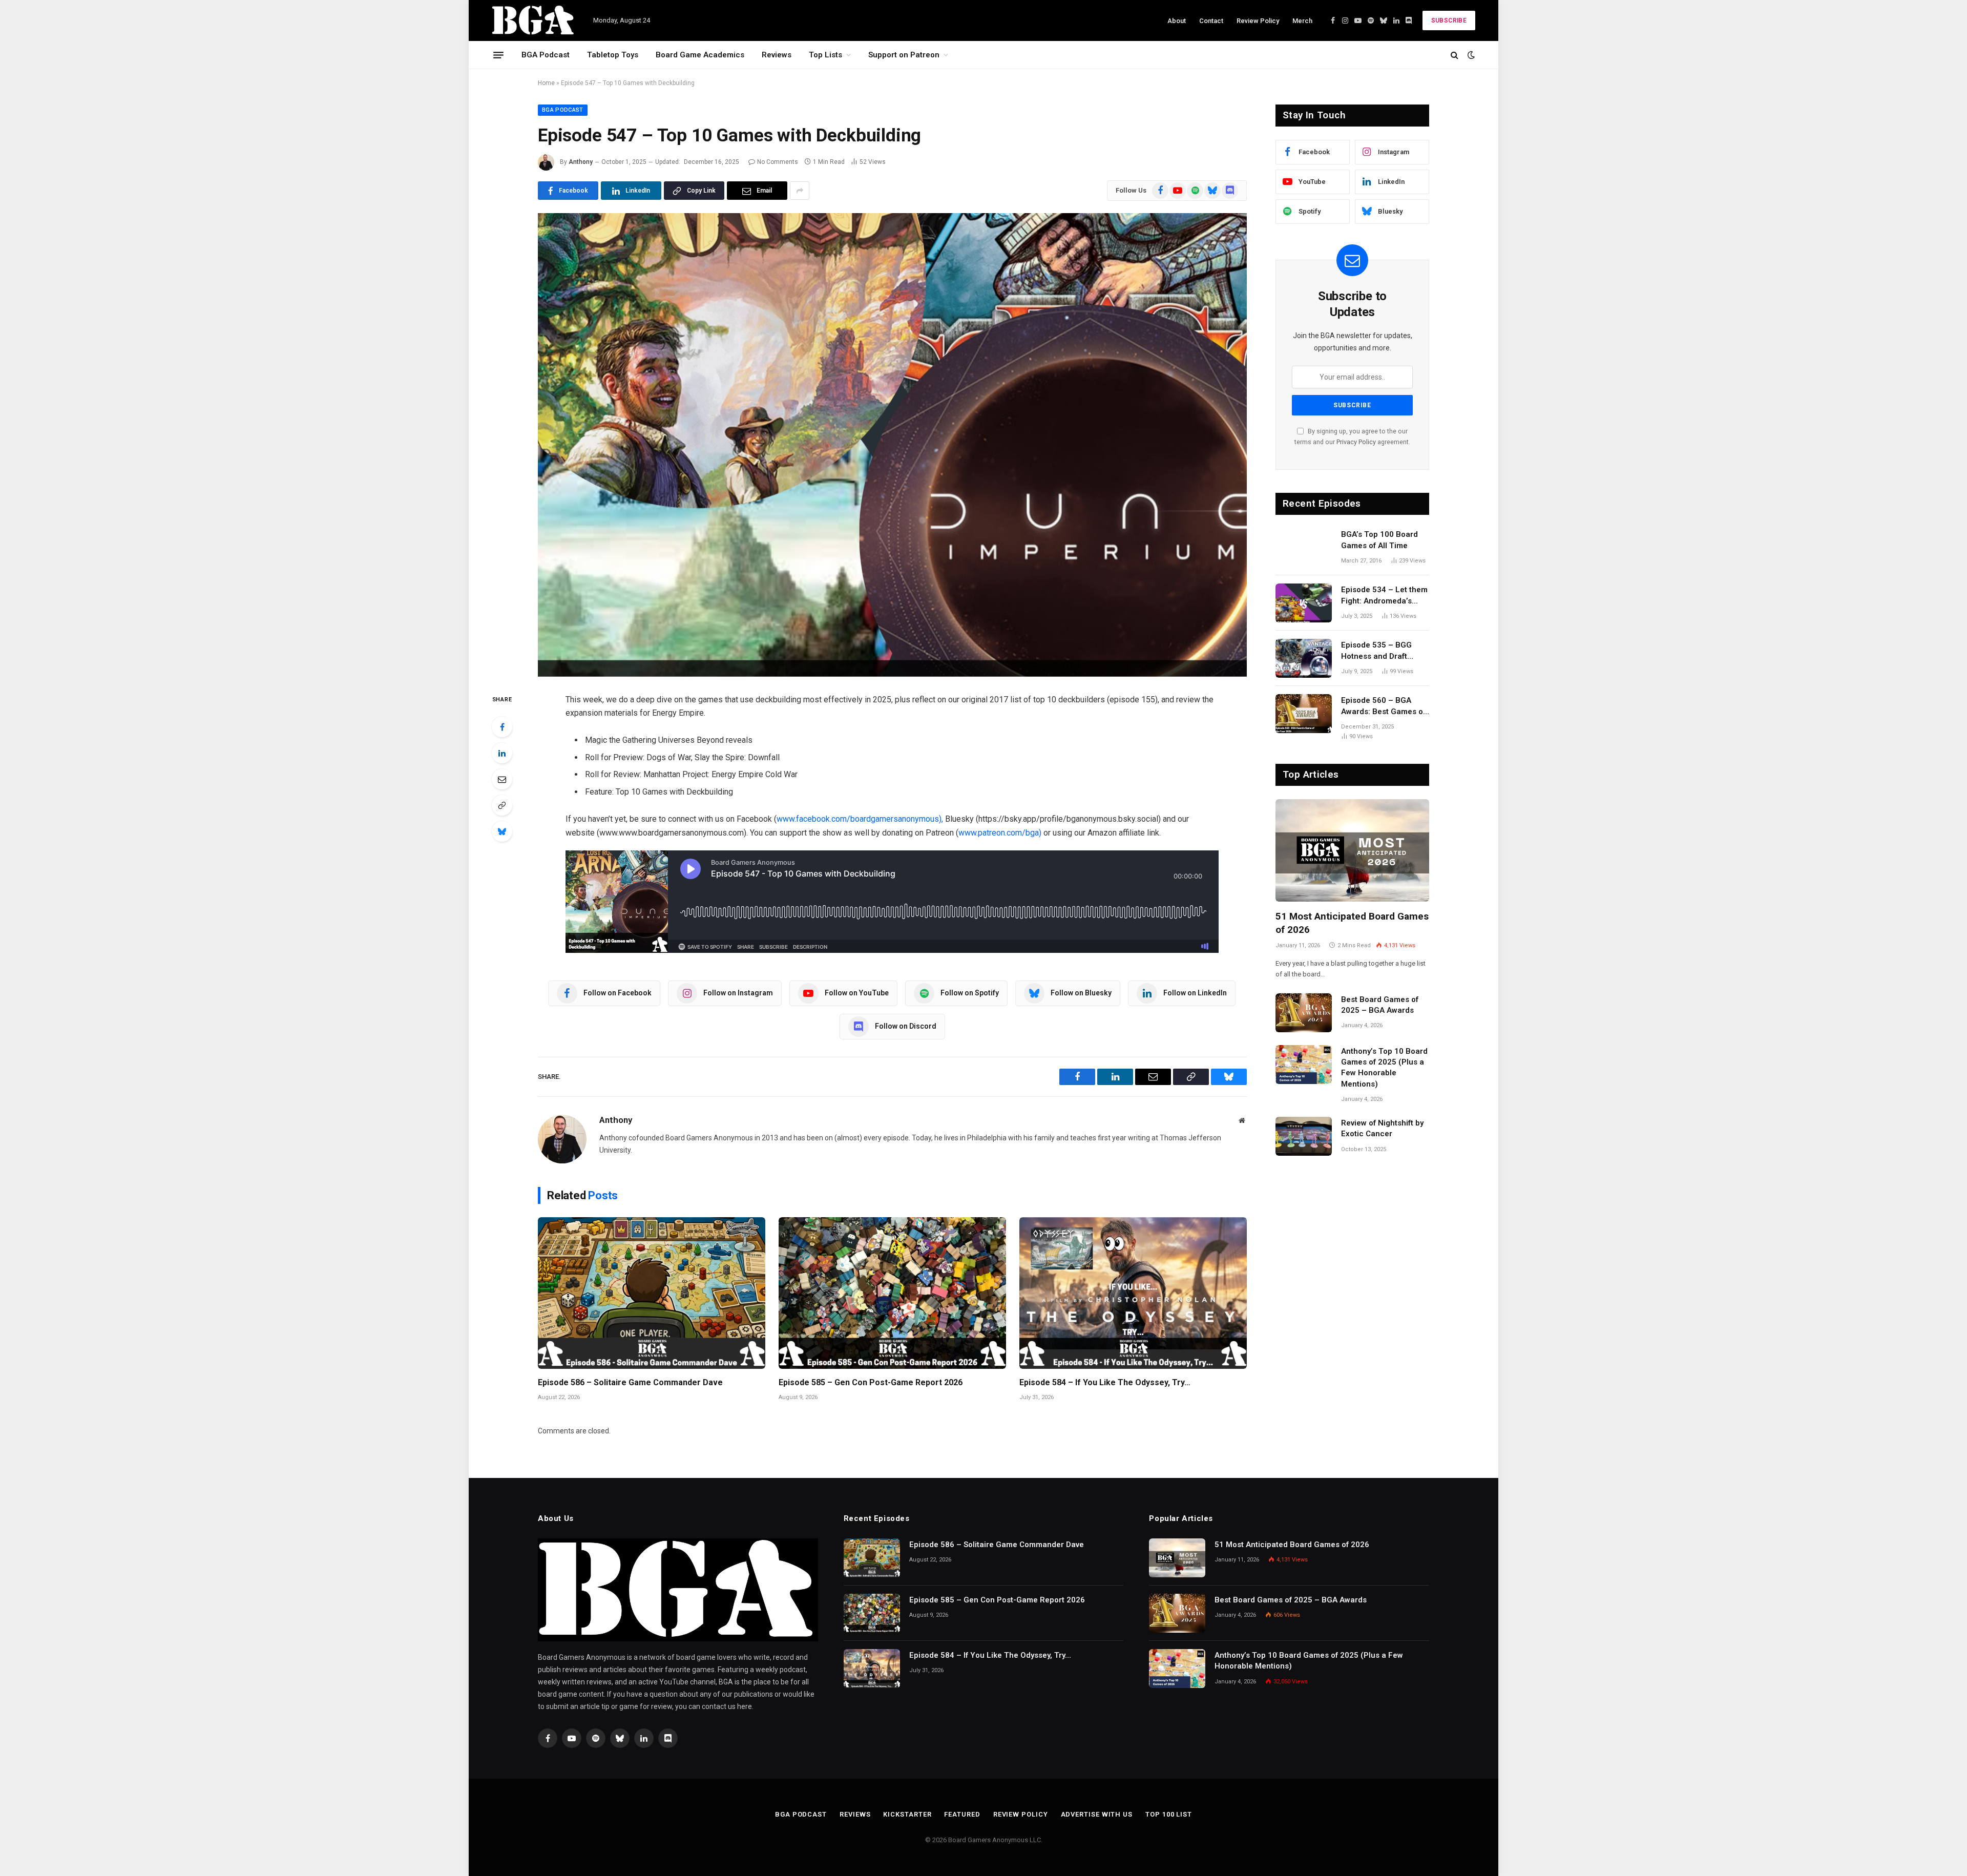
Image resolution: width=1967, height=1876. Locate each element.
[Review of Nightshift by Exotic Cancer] (1304, 1136)
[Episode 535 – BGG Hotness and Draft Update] (1304, 658)
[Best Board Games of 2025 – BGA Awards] (1304, 1013)
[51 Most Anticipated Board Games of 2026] (1352, 850)
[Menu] (498, 55)
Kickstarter (907, 1814)
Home (546, 83)
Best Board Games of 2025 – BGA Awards (1380, 1005)
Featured (962, 1814)
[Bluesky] (502, 831)
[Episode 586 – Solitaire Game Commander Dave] (652, 1293)
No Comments (778, 162)
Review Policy (1258, 21)
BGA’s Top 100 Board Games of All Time (1379, 540)
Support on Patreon (904, 55)
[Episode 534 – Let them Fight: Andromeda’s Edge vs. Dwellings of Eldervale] (1304, 603)
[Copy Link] (502, 805)
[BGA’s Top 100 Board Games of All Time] (1304, 548)
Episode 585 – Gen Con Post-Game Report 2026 (871, 1382)
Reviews (777, 55)
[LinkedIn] (502, 753)
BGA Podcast (546, 55)
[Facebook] (502, 727)
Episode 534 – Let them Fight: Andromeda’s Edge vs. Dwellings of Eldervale (1384, 596)
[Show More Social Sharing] (800, 191)
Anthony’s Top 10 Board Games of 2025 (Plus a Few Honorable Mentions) (1384, 1068)
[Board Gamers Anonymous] (533, 20)
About (1177, 21)
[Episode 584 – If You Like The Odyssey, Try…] (1133, 1293)
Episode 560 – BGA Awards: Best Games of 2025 (1383, 706)
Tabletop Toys (613, 55)
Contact (1211, 21)
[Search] (1455, 55)
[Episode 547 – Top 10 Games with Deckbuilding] (892, 445)
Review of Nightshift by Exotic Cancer (1382, 1128)
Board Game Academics (700, 55)
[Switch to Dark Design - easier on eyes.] (1470, 55)
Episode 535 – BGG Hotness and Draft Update (1376, 651)
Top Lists (825, 55)
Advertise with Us (1097, 1814)
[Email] (502, 779)
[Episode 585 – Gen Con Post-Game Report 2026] (892, 1293)
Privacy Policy (1356, 442)
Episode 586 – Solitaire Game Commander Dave (630, 1382)
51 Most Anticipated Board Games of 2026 (1352, 923)
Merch (1302, 21)
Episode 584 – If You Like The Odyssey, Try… (1105, 1382)
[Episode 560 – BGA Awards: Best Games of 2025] (1304, 714)
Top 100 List (1169, 1814)
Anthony (581, 162)
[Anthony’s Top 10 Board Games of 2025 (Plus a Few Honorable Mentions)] (1304, 1065)
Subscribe (1449, 20)
